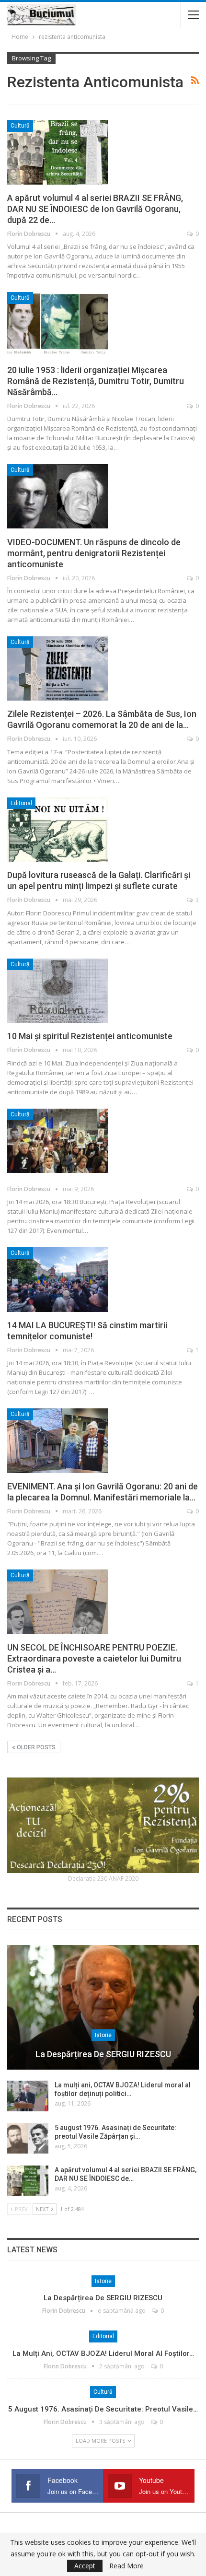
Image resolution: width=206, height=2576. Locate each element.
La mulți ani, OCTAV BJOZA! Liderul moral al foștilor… (103, 2354)
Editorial (21, 803)
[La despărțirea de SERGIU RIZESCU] (103, 2007)
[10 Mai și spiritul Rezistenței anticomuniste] (57, 991)
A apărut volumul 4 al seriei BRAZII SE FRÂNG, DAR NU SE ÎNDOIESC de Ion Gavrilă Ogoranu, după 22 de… (95, 209)
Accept (85, 2566)
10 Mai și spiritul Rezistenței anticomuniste (90, 1036)
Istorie (103, 2035)
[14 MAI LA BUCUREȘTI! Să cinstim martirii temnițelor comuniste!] (57, 1279)
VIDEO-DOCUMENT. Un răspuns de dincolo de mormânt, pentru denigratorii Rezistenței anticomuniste (94, 553)
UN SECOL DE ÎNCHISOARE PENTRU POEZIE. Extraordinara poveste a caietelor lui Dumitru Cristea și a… (94, 1658)
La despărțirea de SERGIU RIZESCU (103, 2054)
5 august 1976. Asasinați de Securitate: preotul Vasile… (103, 2409)
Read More (126, 2566)
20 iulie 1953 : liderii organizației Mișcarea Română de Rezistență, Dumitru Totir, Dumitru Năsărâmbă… (96, 381)
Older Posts (35, 1747)
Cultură (20, 126)
